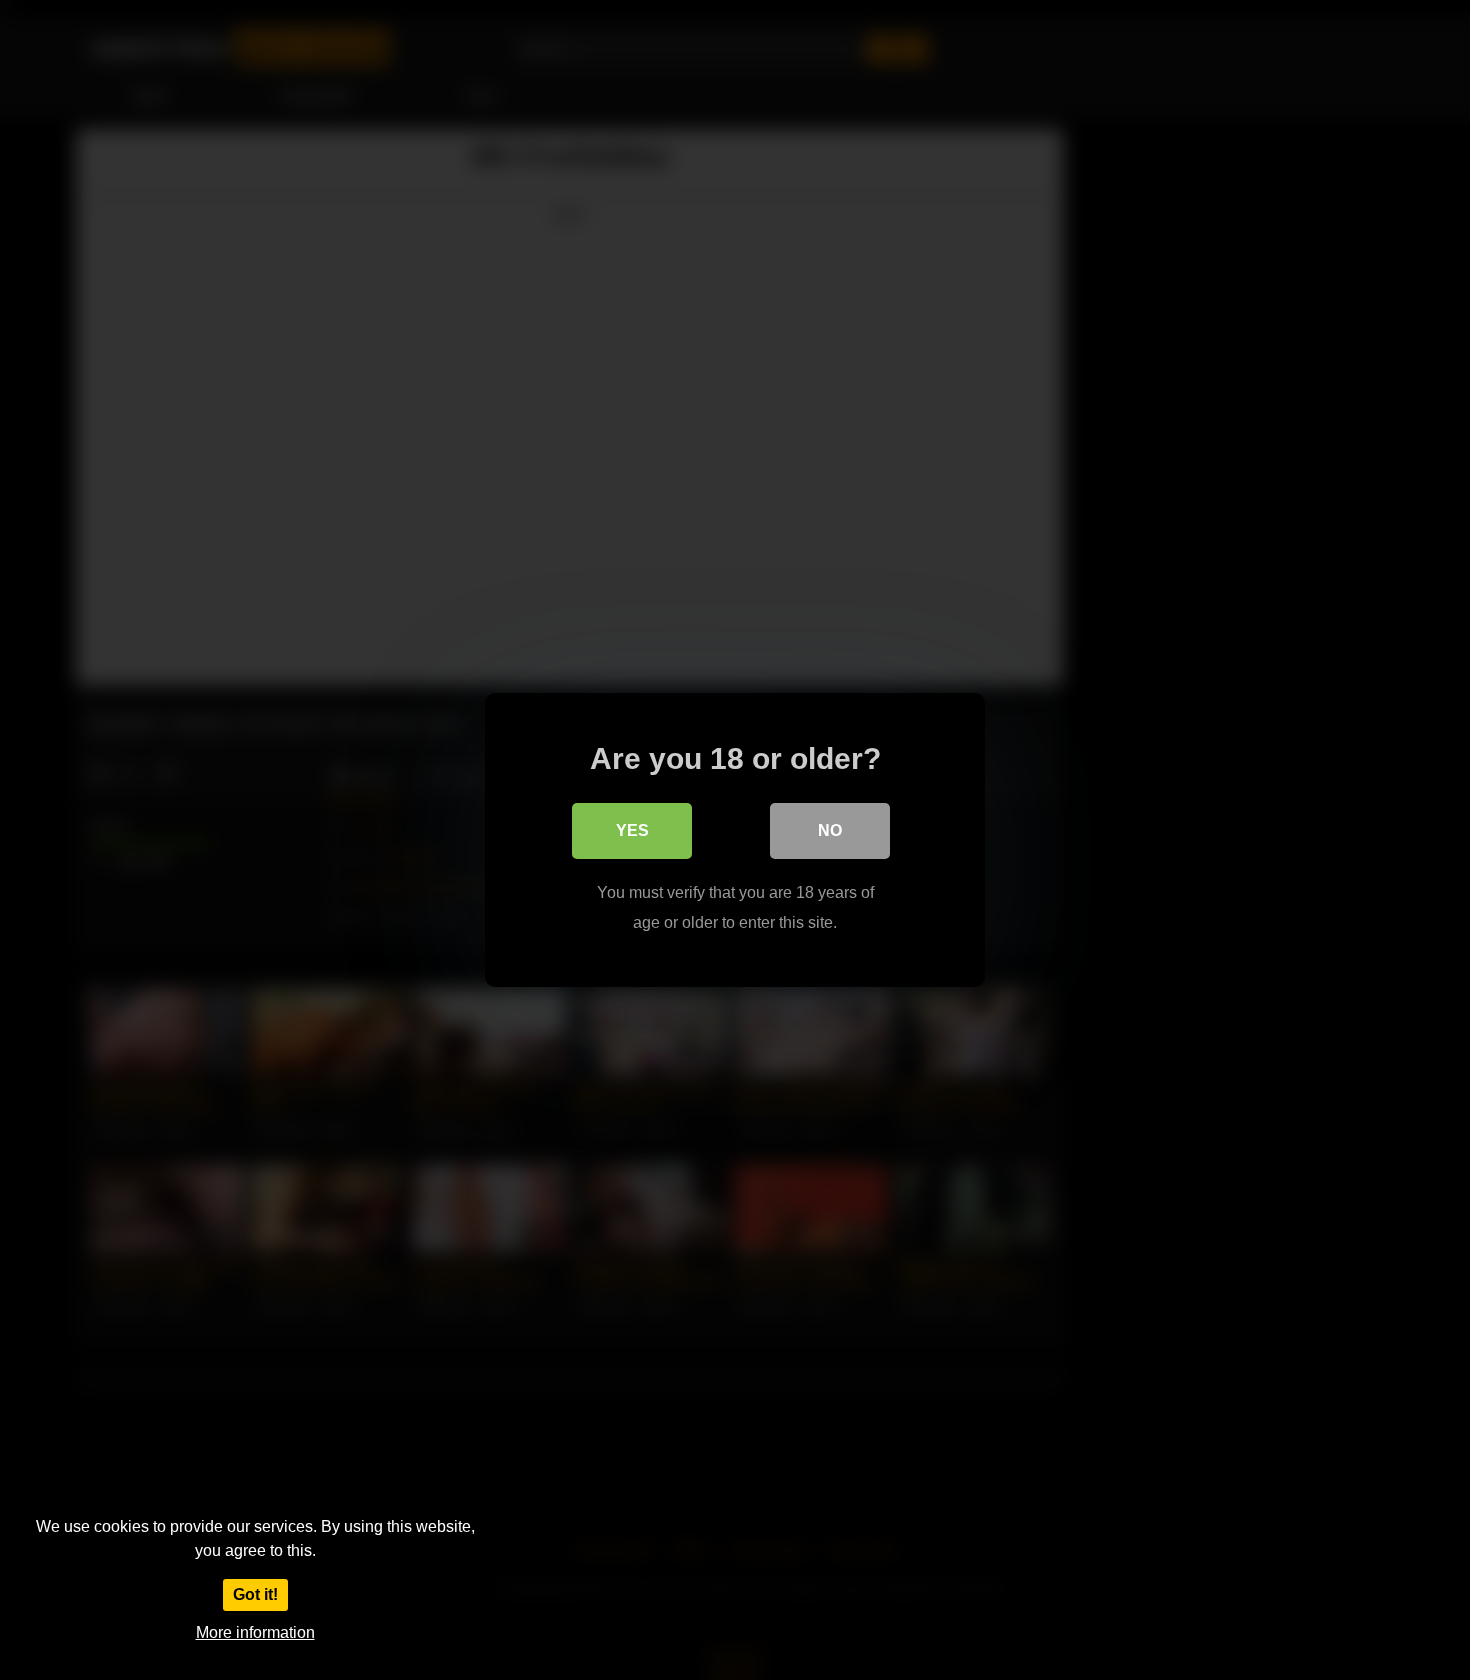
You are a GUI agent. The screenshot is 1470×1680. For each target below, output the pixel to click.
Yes (632, 830)
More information (255, 1632)
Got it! (255, 1594)
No (830, 830)
